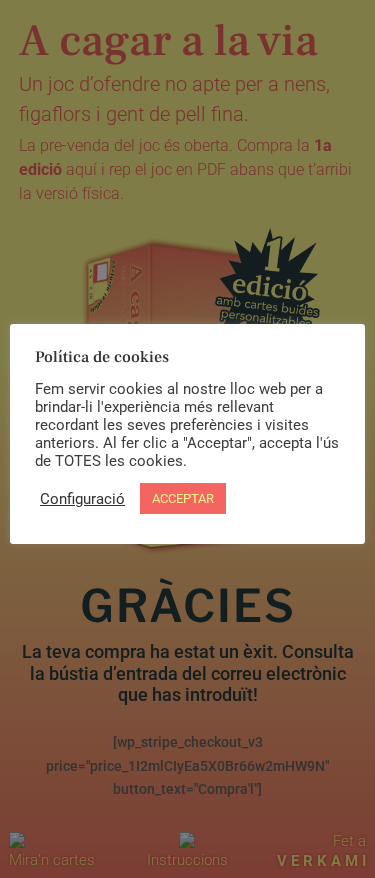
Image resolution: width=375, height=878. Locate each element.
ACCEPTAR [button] (183, 498)
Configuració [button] (82, 499)
